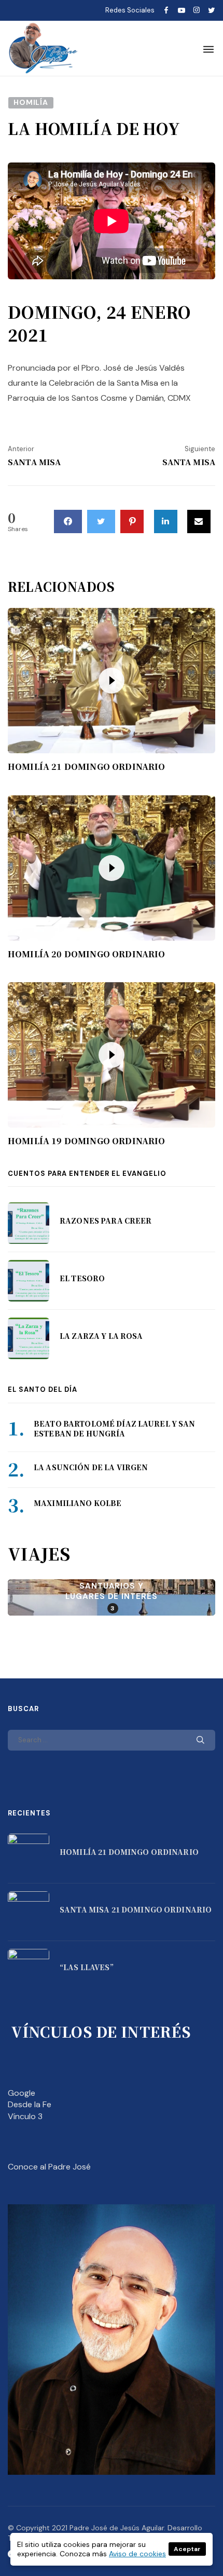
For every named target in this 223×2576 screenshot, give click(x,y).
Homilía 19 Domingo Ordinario (86, 1141)
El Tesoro (82, 1278)
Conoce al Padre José (49, 2167)
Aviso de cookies (137, 2554)
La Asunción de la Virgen (91, 1467)
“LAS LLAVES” (87, 1967)
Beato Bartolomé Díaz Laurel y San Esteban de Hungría (115, 1429)
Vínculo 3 (25, 2116)
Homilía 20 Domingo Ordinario (86, 954)
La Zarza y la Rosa (101, 1336)
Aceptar (187, 2549)
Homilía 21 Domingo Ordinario (86, 767)
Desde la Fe (30, 2104)
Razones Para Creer (106, 1221)
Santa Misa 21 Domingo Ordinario (136, 1909)
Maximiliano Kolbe (78, 1503)
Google (22, 2093)
